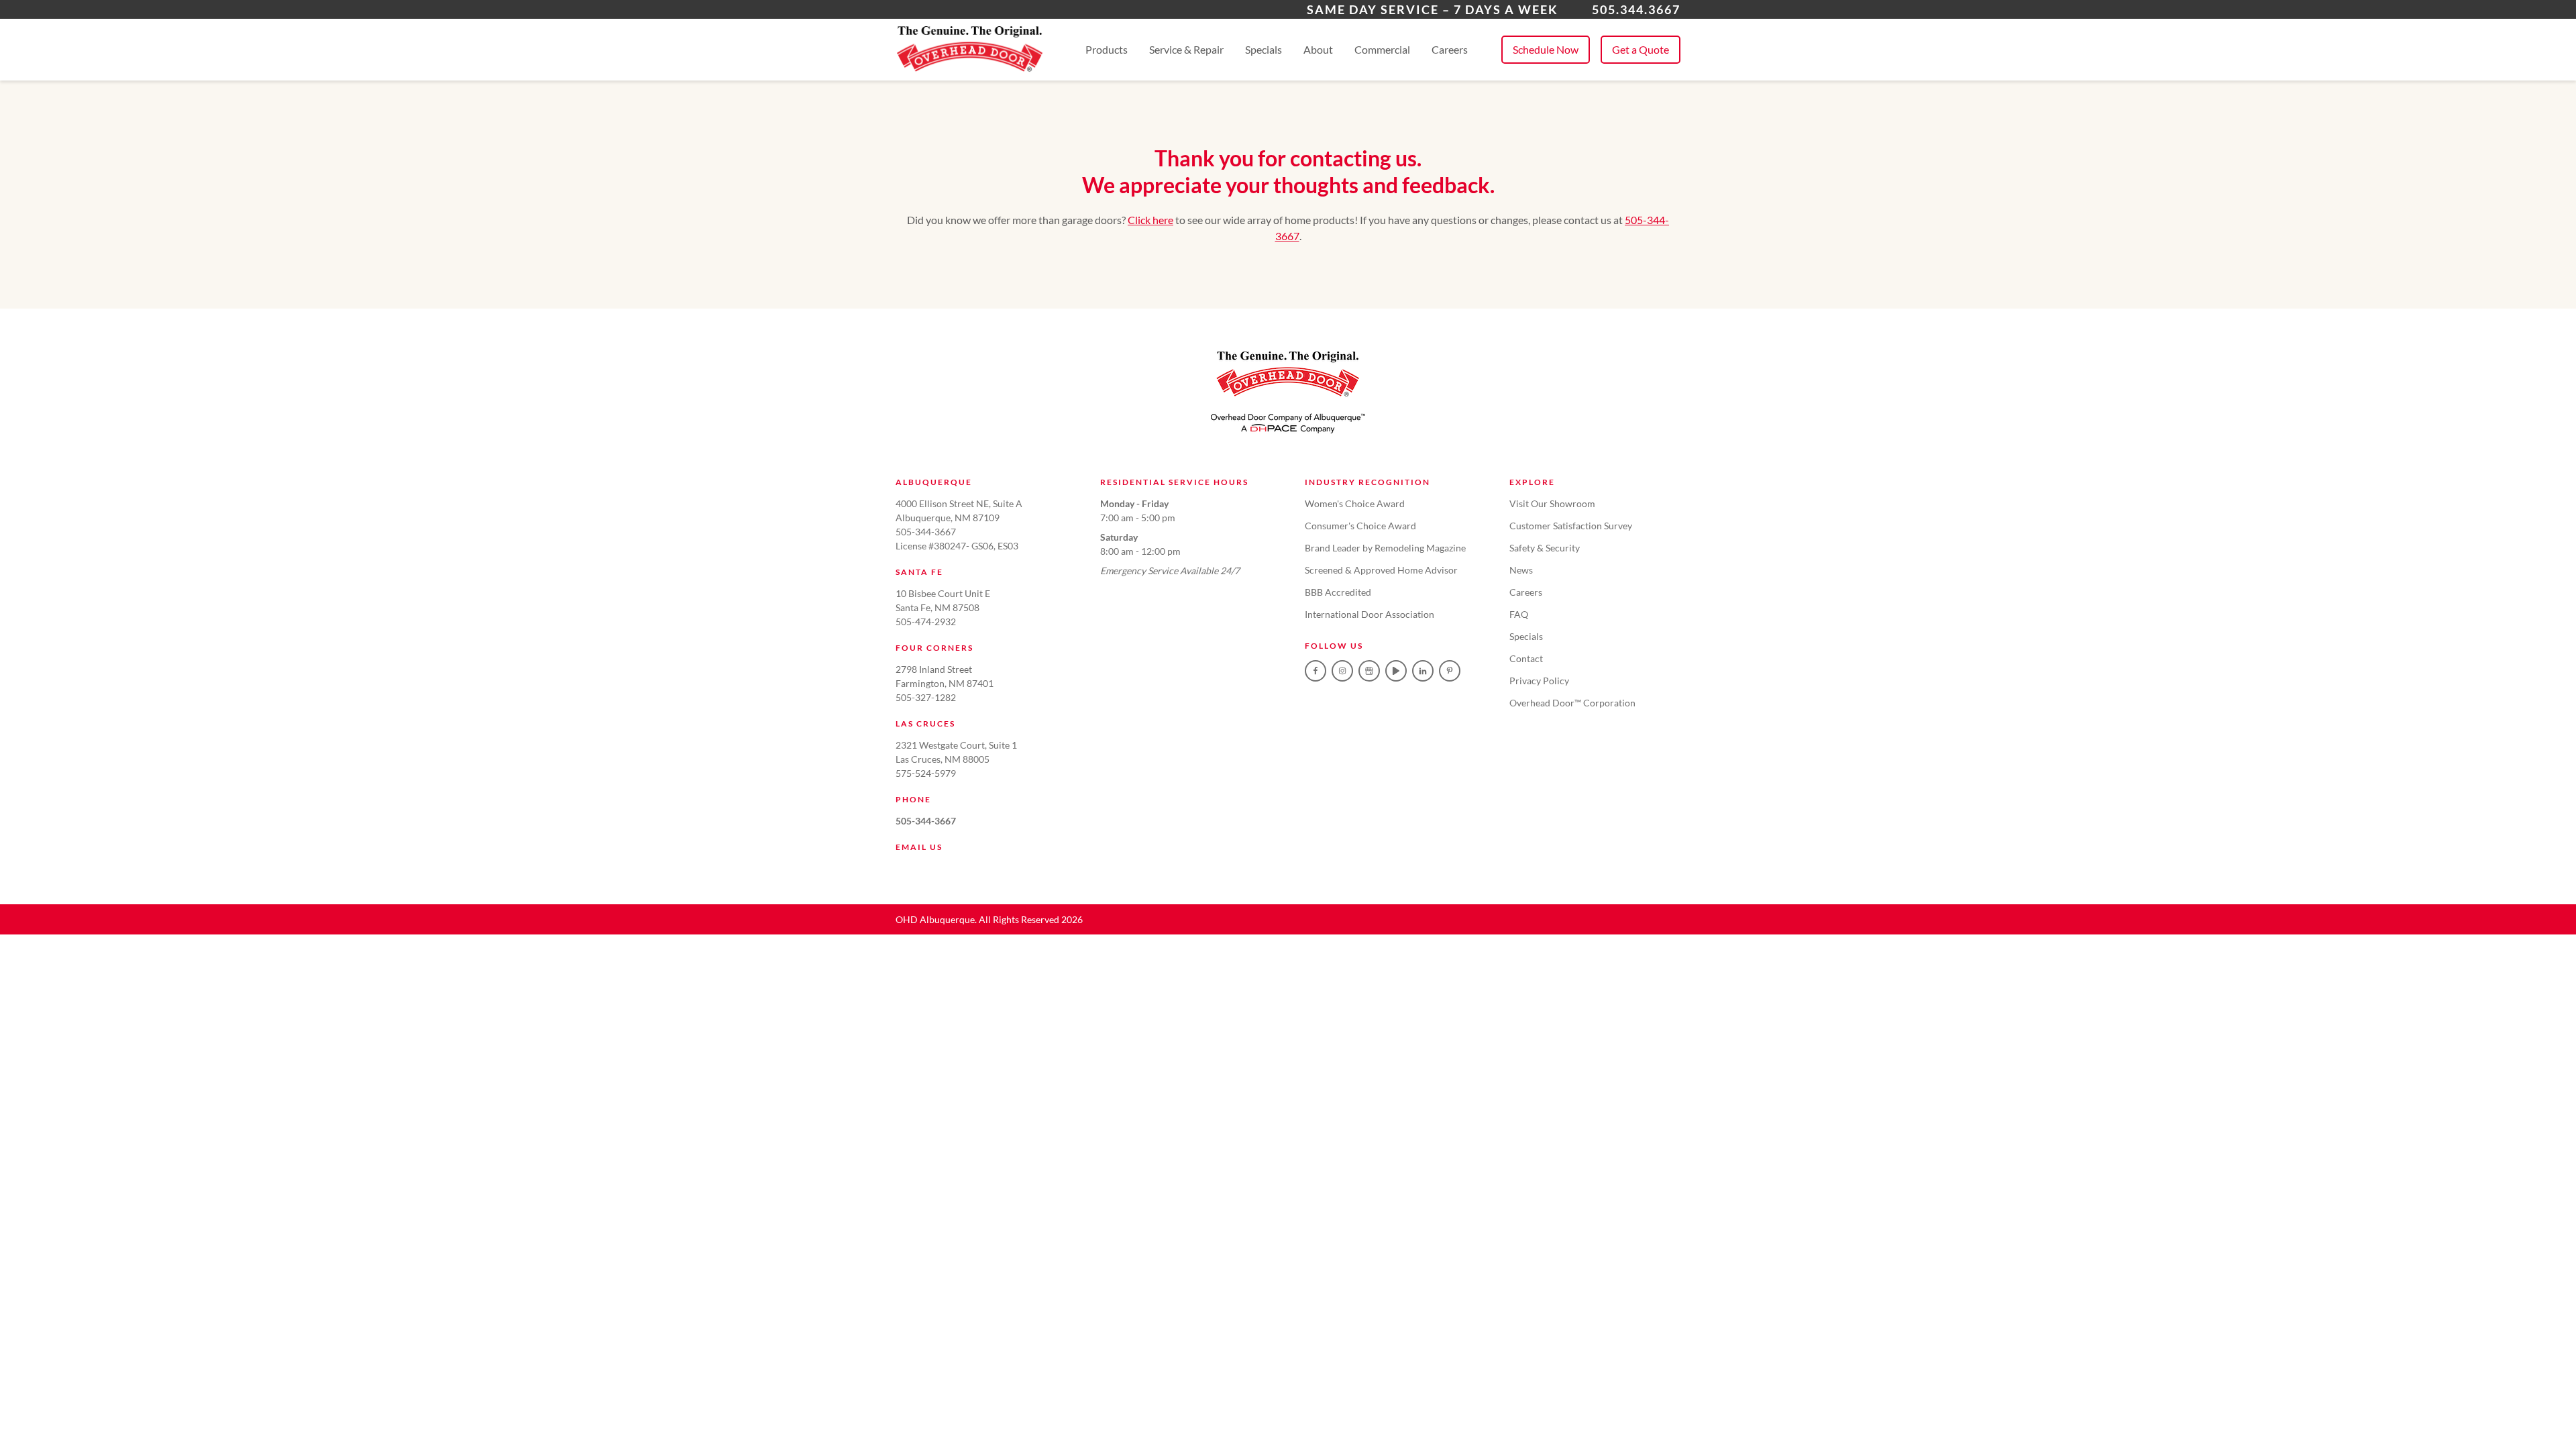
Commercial (1382, 49)
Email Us (919, 847)
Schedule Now (1546, 49)
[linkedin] (1423, 671)
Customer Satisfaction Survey (1571, 526)
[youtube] (1396, 671)
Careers (1450, 49)
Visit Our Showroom (1552, 503)
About (1318, 49)
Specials (1264, 49)
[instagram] (1342, 671)
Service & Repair (1186, 49)
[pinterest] (1450, 671)
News (1521, 570)
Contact (1526, 658)
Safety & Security (1545, 548)
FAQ (1519, 614)
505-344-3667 (926, 821)
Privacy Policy (1539, 681)
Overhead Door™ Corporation (1572, 703)
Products (1107, 49)
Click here (1150, 220)
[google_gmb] (1369, 671)
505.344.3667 (1636, 9)
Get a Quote (1641, 49)
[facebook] (1316, 671)
